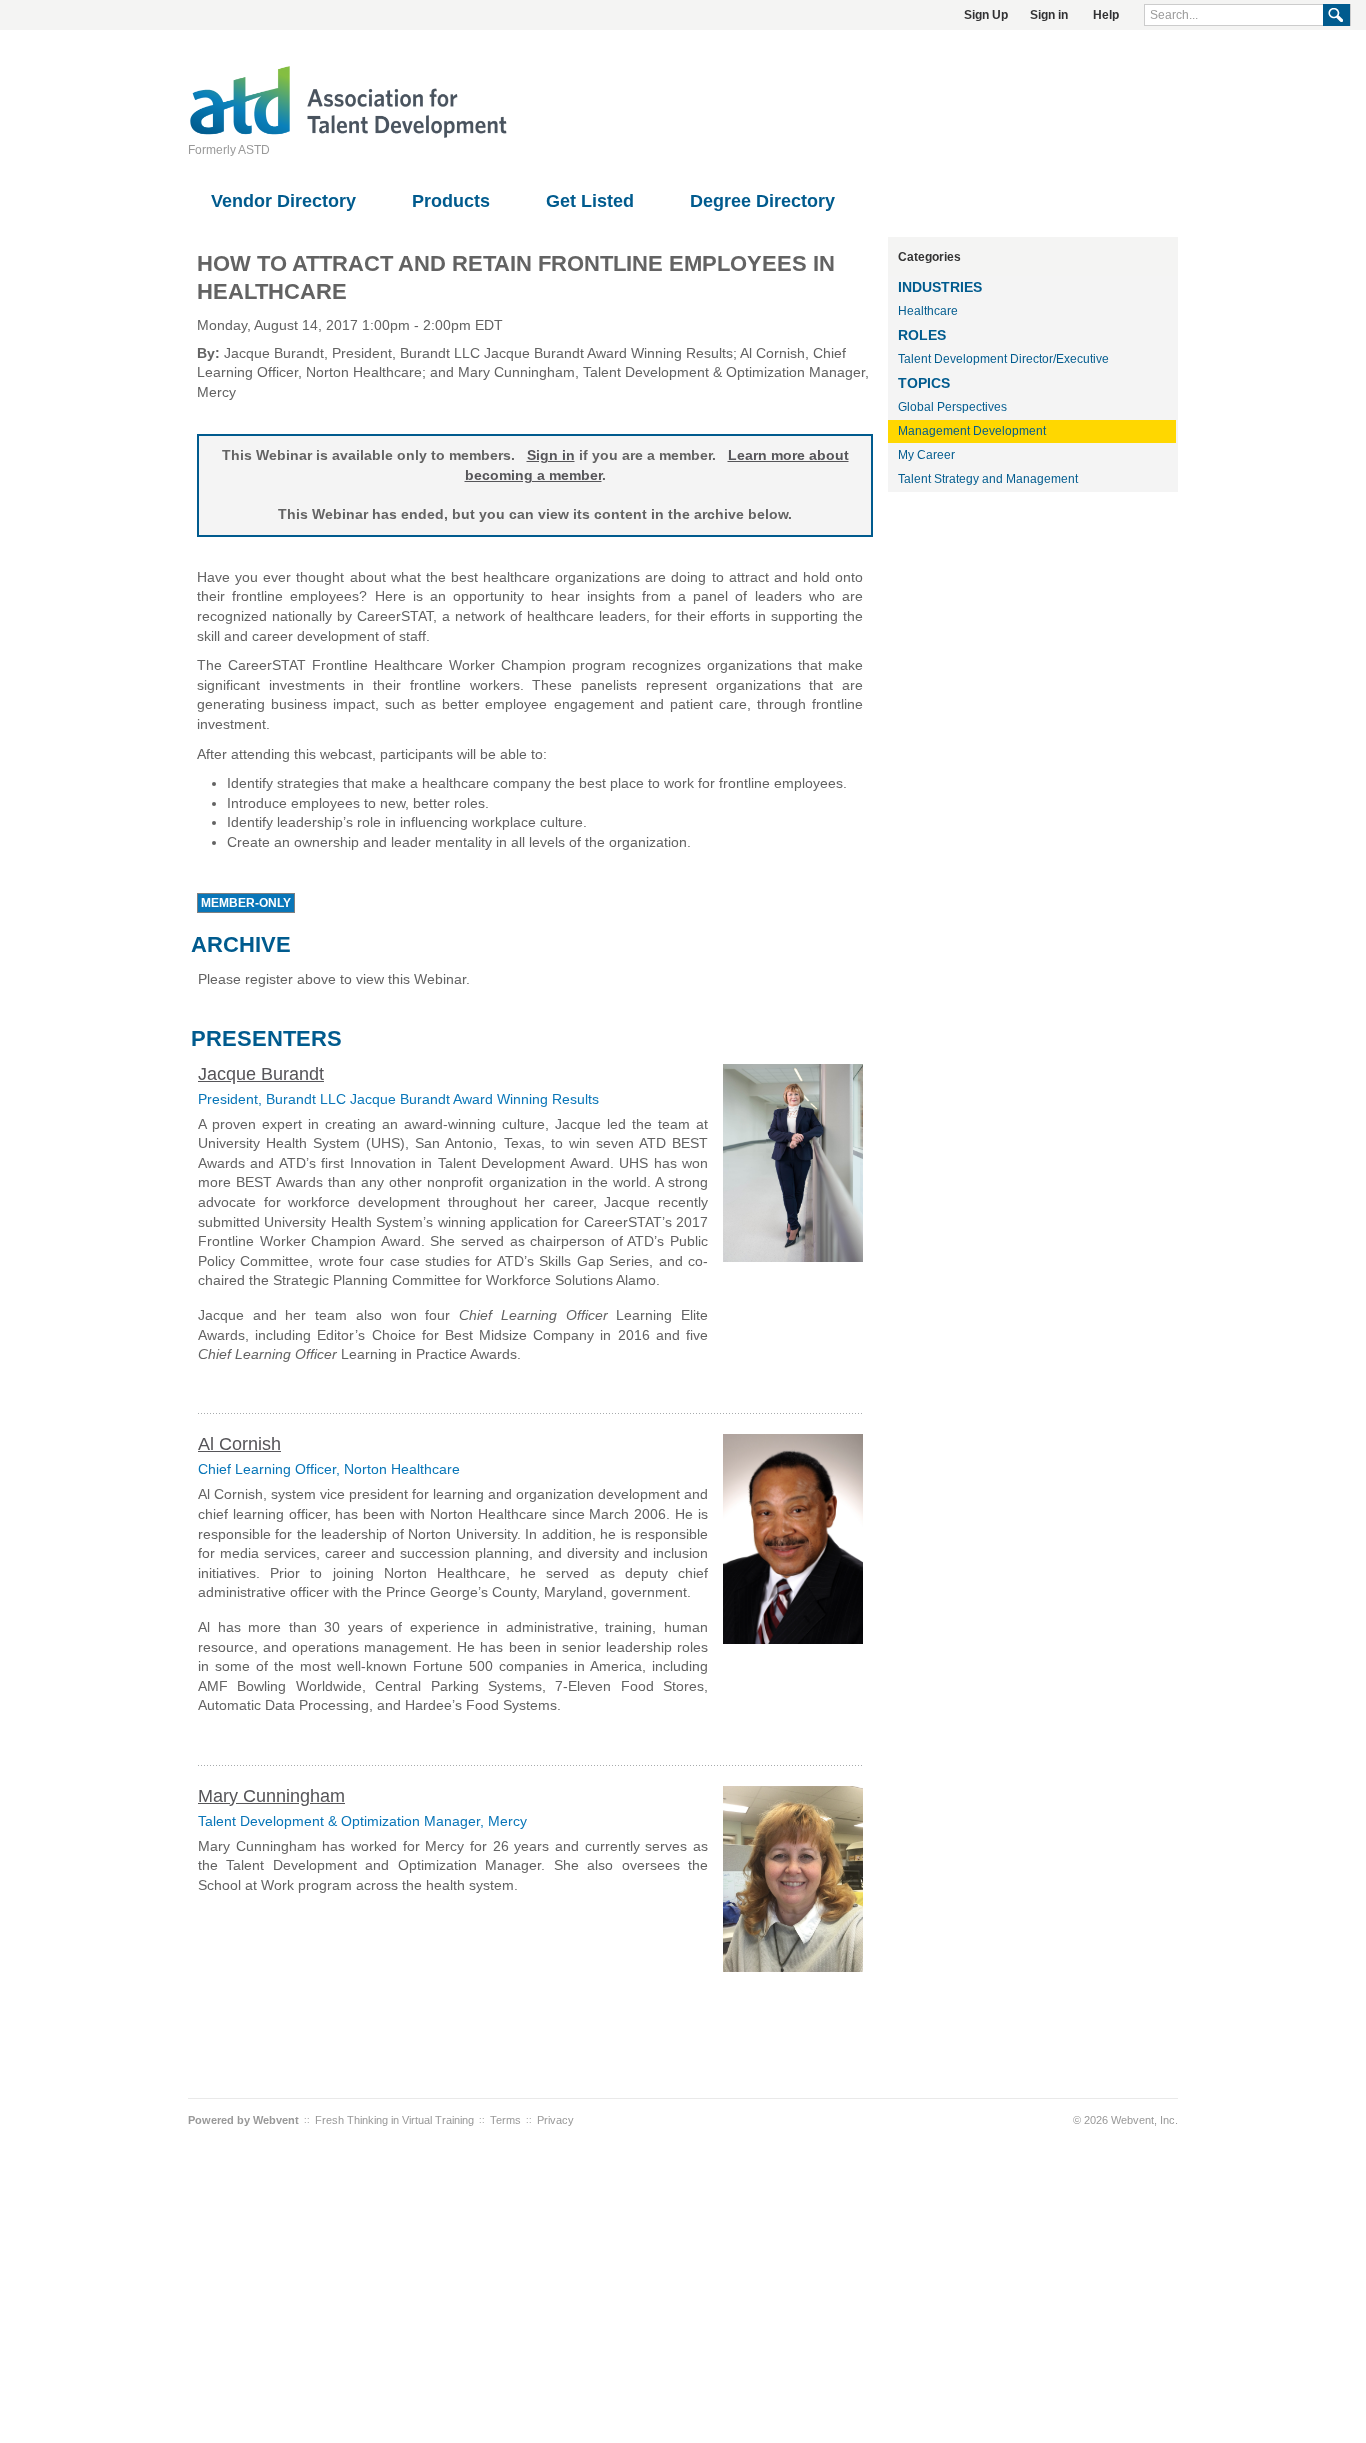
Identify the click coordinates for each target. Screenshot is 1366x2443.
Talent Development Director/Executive (1003, 359)
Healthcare (928, 311)
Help (1106, 15)
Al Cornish (239, 1444)
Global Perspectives (952, 407)
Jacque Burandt (261, 1074)
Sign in (1049, 15)
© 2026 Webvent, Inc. (1125, 2120)
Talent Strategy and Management (988, 479)
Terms (505, 2120)
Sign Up (986, 15)
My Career (926, 455)
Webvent (276, 2120)
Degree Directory (762, 201)
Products (451, 201)
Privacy (555, 2120)
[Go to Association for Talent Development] (348, 135)
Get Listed (590, 201)
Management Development (972, 431)
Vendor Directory (283, 201)
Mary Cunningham (271, 1796)
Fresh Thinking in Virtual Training (394, 2120)
